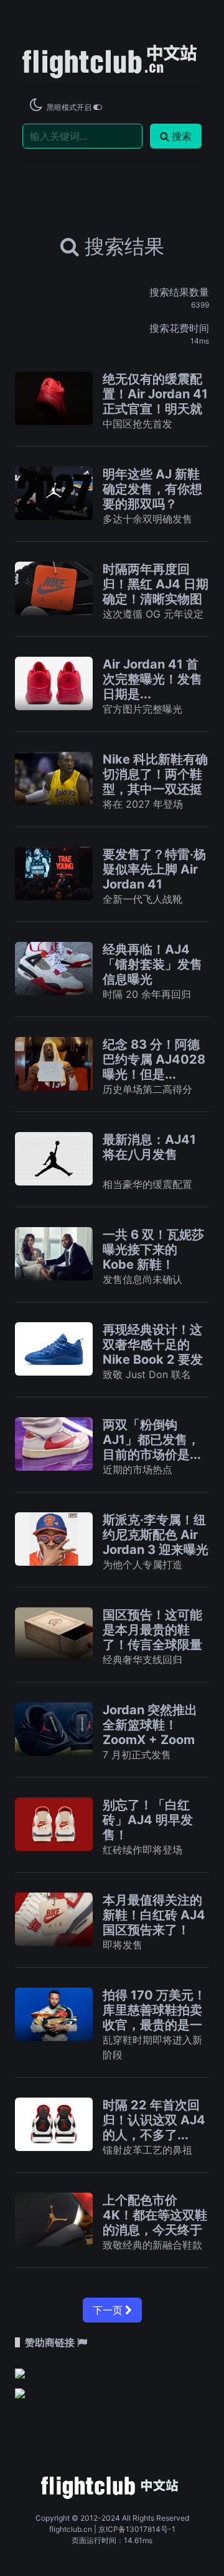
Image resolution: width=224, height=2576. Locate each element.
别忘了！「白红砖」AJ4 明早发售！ (148, 1820)
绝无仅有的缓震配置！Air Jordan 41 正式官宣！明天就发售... (155, 401)
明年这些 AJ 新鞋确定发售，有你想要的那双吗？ (152, 489)
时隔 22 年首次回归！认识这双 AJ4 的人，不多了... (154, 2120)
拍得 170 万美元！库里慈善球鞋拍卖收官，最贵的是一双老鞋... (154, 2017)
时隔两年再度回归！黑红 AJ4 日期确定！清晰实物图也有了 (156, 591)
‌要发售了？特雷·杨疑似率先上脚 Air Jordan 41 (154, 869)
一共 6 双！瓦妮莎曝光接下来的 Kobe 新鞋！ (153, 1249)
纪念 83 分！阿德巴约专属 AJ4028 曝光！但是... (154, 1059)
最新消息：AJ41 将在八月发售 (149, 1147)
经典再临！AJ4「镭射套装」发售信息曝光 (152, 964)
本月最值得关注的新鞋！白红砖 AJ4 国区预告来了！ (154, 1915)
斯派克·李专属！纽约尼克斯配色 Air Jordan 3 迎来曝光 (156, 1535)
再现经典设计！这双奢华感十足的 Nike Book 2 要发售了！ (153, 1352)
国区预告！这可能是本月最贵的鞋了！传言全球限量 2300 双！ (152, 1637)
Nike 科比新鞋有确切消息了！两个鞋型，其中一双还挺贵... (155, 782)
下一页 (109, 2310)
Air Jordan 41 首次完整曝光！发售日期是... (152, 679)
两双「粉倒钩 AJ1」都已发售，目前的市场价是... (152, 1440)
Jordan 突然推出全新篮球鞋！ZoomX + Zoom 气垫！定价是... (150, 1732)
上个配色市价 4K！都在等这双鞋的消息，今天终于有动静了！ (155, 2222)
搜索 (182, 136)
